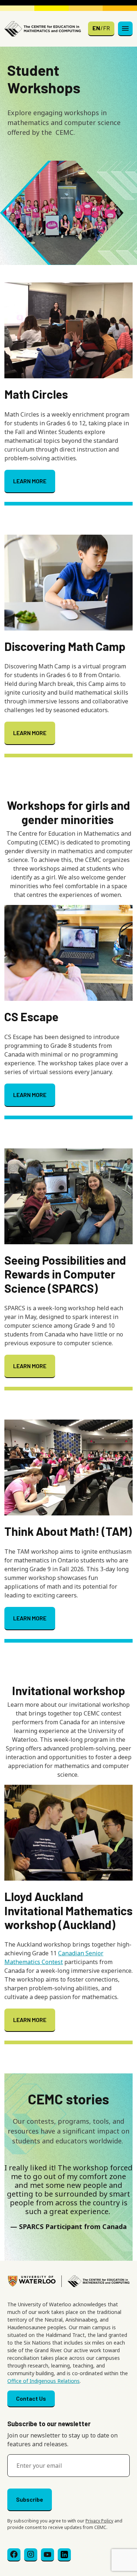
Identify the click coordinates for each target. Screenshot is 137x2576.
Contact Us (31, 2398)
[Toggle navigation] (125, 29)
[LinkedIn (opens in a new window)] (64, 2555)
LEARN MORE (30, 481)
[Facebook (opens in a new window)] (14, 2555)
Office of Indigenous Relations (43, 2381)
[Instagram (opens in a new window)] (31, 2555)
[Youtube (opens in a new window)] (47, 2555)
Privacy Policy (99, 2521)
